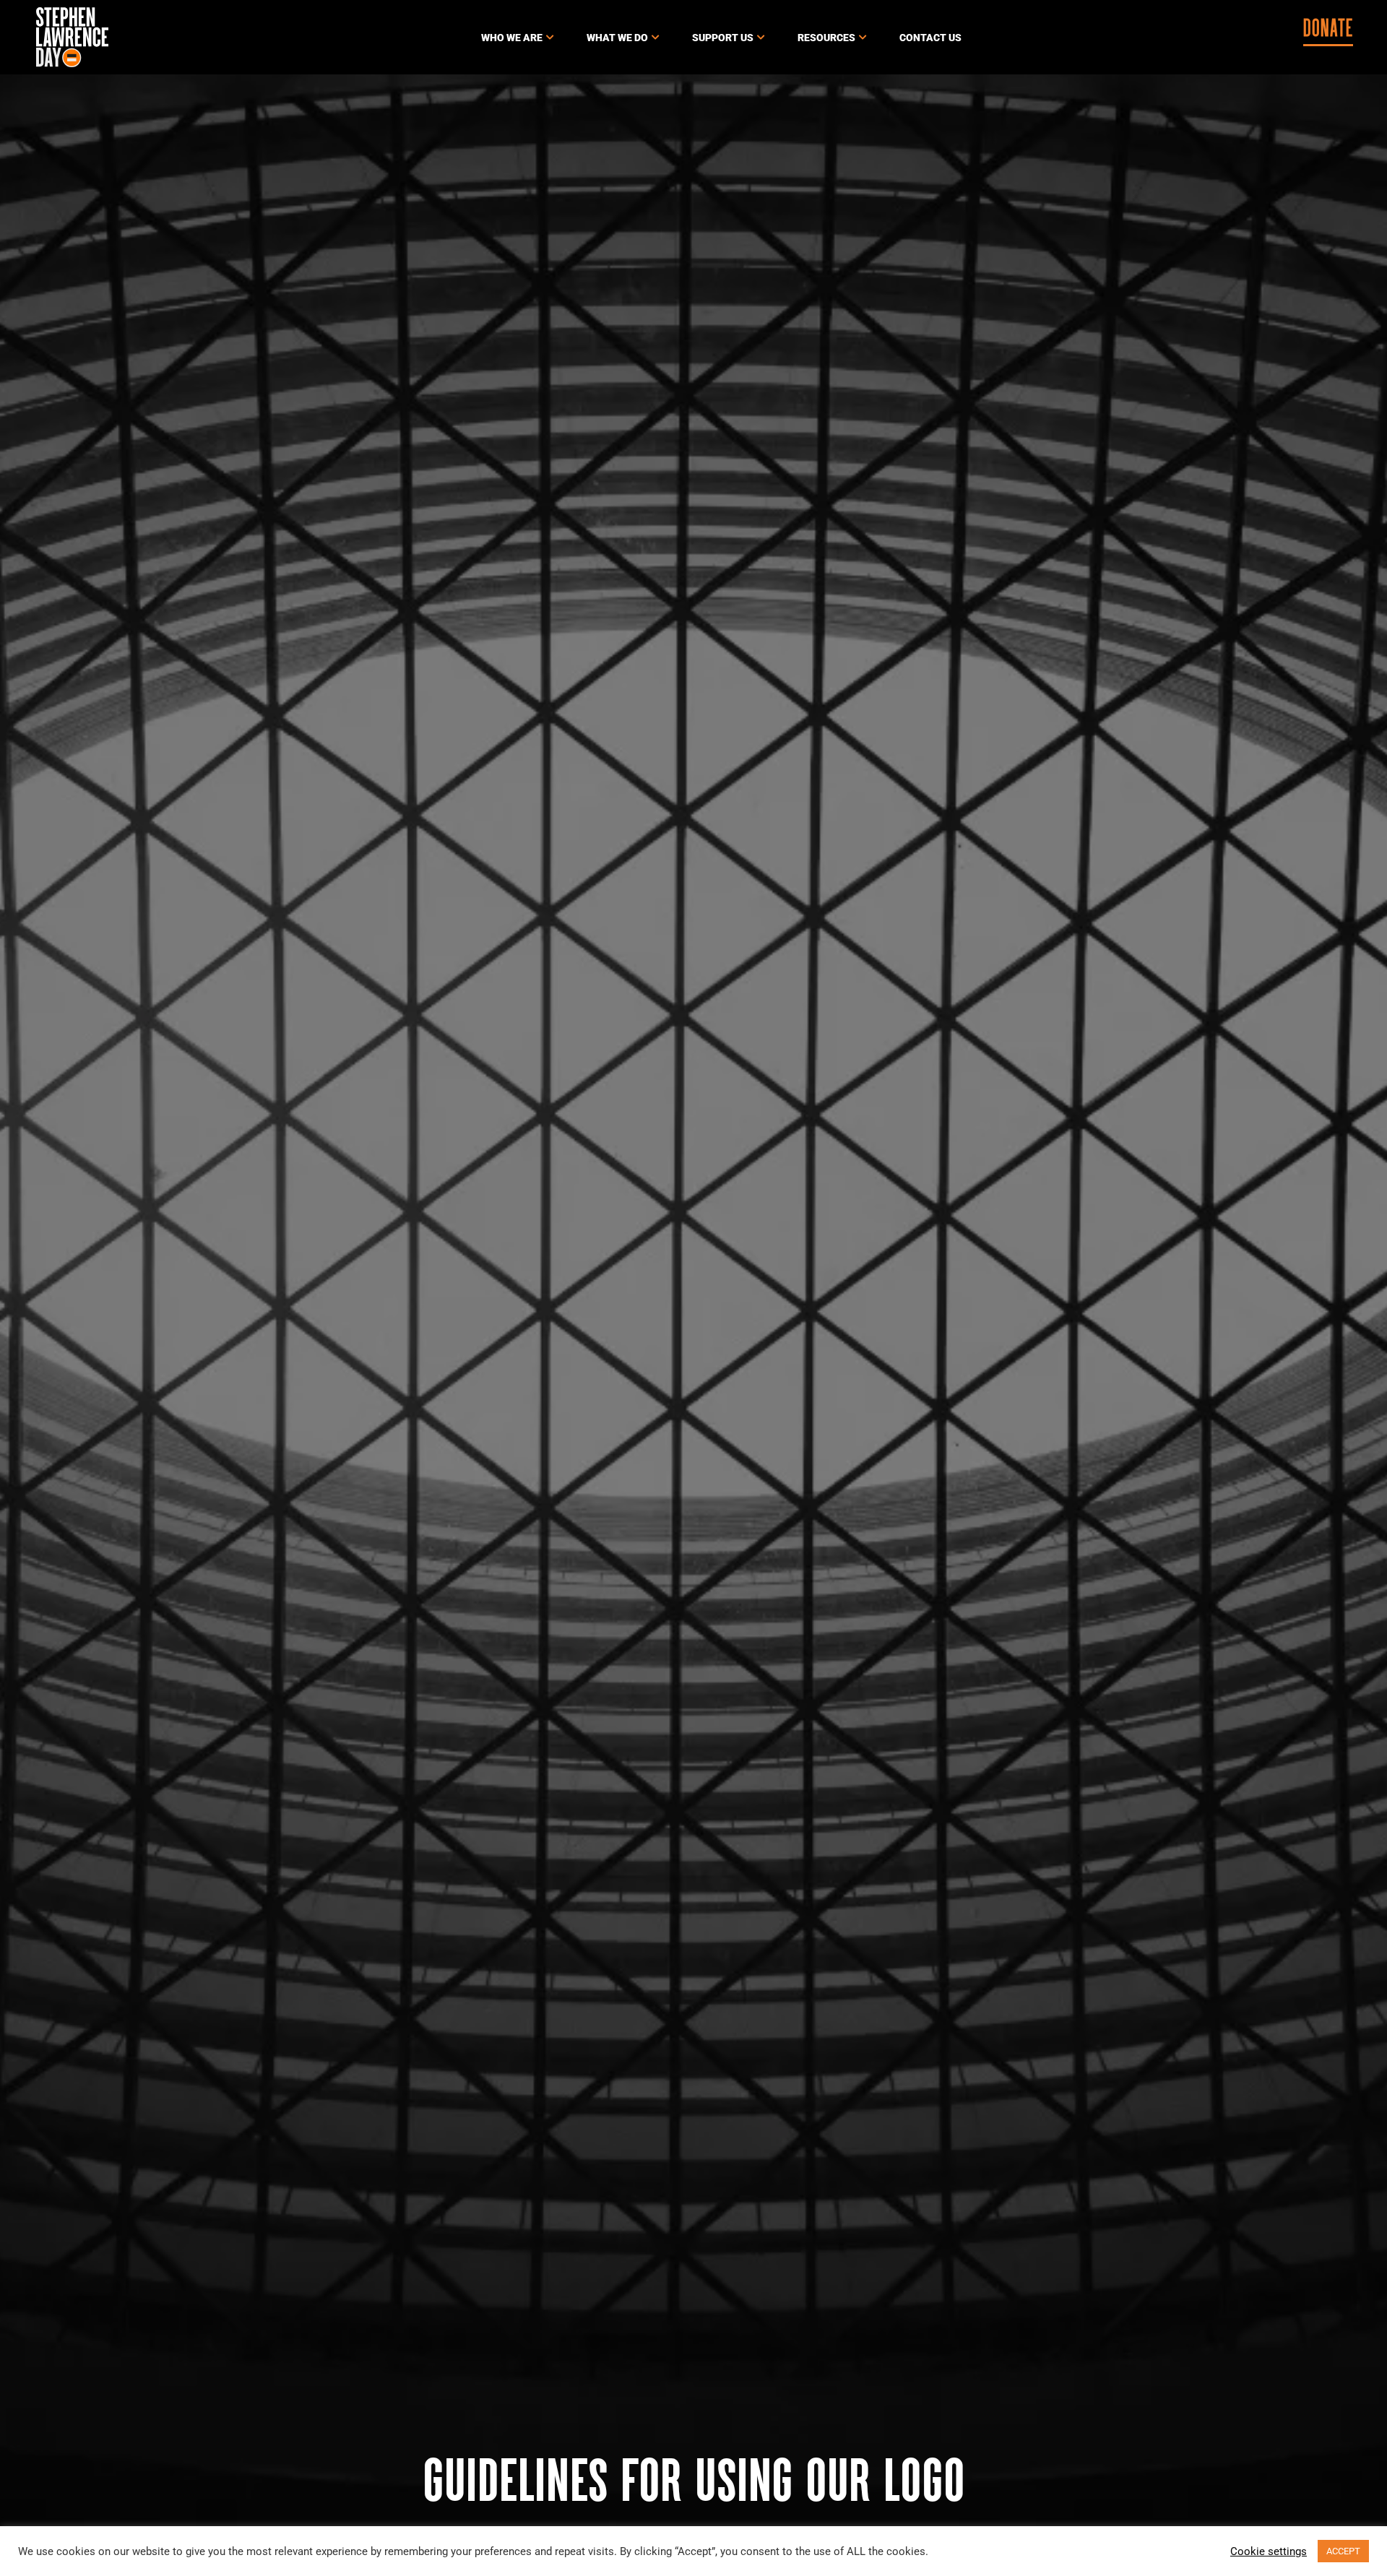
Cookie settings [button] (1269, 2551)
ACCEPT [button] (1343, 2551)
